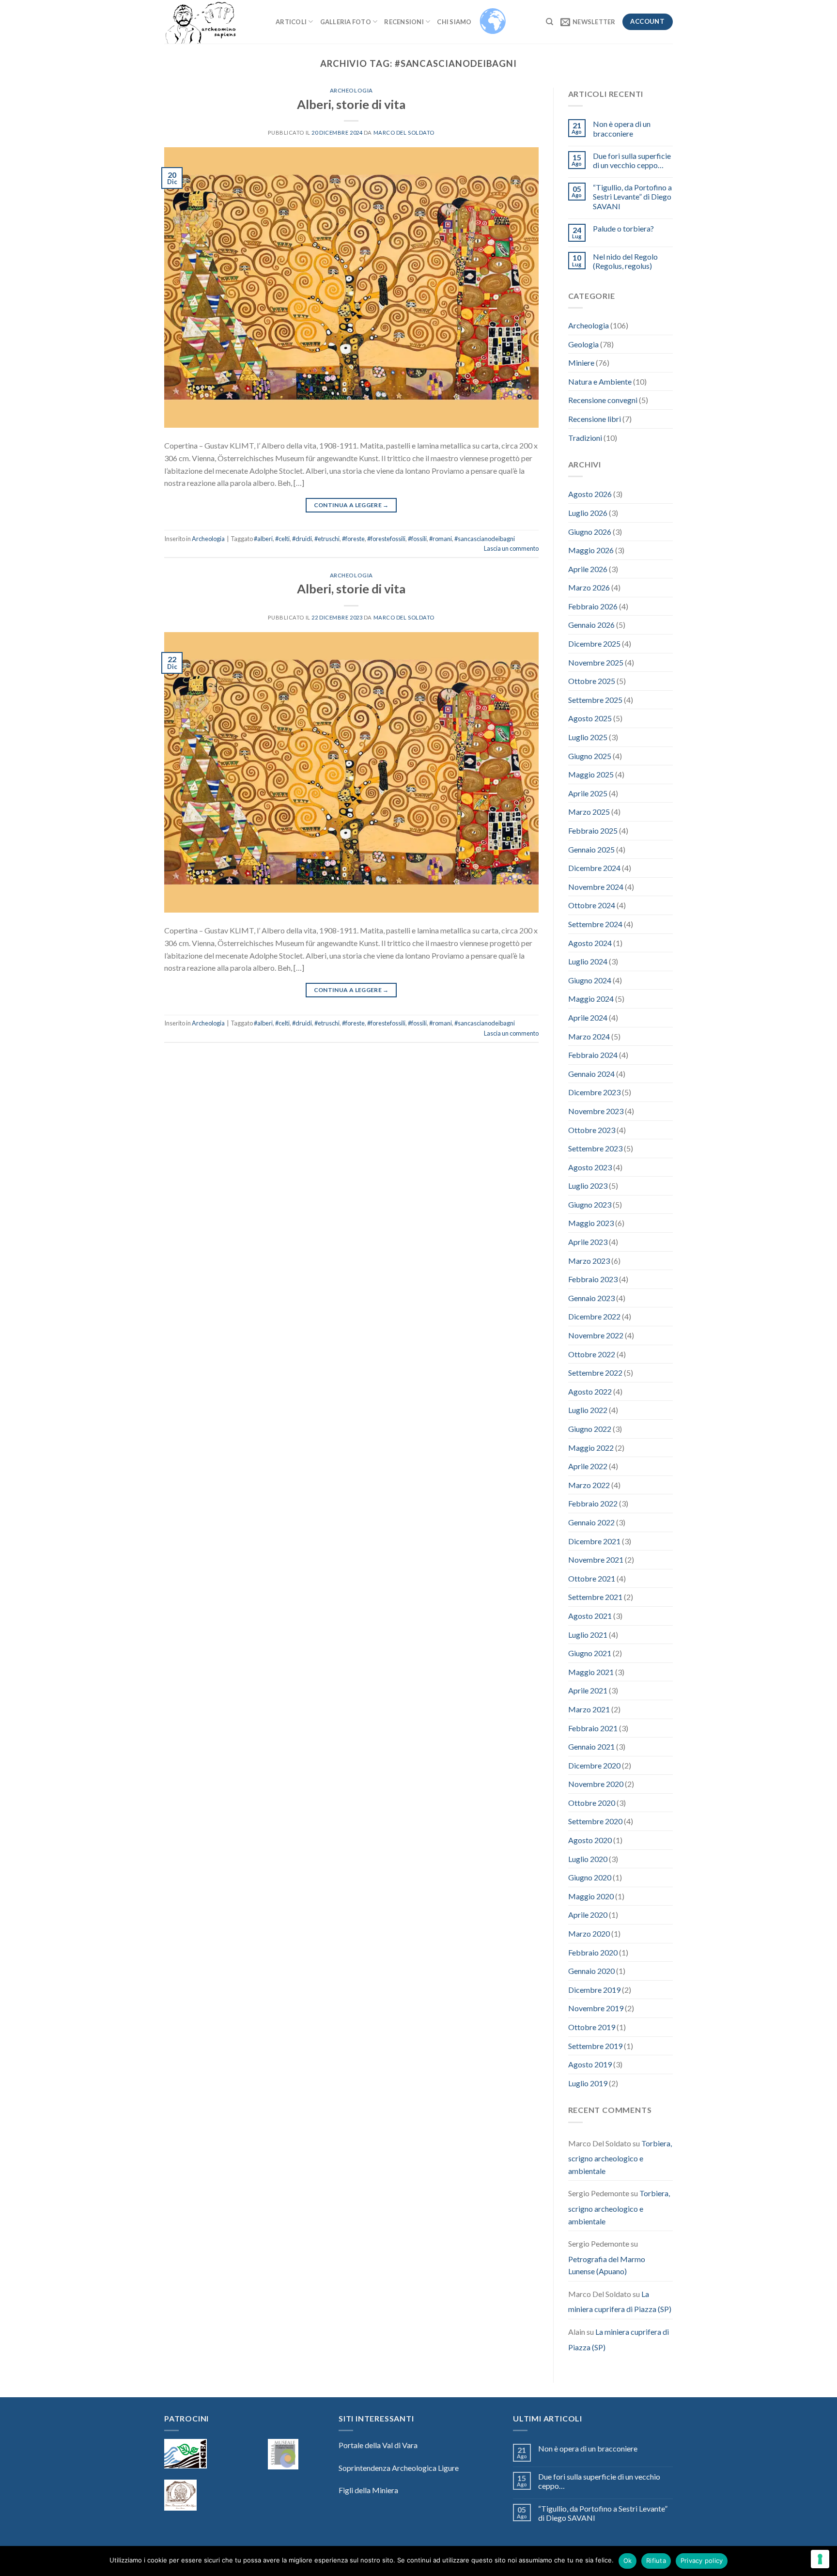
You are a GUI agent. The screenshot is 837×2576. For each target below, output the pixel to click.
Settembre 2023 (595, 1148)
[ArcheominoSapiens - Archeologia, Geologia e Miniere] (213, 22)
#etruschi (327, 539)
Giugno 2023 (590, 1204)
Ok (628, 2560)
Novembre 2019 (596, 2008)
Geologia (583, 344)
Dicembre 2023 (594, 1092)
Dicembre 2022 (594, 1316)
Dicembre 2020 (594, 1765)
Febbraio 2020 (593, 1952)
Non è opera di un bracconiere (622, 128)
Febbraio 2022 (593, 1503)
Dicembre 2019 (594, 1990)
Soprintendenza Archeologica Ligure (399, 2468)
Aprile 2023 (588, 1242)
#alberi (263, 539)
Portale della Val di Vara (378, 2445)
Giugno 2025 (590, 756)
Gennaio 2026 (591, 625)
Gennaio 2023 (591, 1298)
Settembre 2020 (595, 1821)
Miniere (581, 363)
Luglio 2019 (588, 2083)
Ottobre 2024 (592, 905)
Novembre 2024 (596, 887)
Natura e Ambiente (600, 381)
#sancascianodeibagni (485, 539)
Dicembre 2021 (594, 1541)
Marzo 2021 (589, 1709)
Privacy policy (702, 2560)
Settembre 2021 (595, 1597)
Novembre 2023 (596, 1111)
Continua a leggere (351, 505)
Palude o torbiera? (623, 228)
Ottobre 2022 (592, 1354)
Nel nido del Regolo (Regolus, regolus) (625, 261)
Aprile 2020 (588, 1915)
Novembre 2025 (596, 662)
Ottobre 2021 (592, 1578)
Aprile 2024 (588, 1017)
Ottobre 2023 (592, 1130)
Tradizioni (585, 438)
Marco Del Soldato (404, 132)
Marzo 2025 (589, 812)
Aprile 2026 (588, 569)
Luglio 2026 (588, 513)
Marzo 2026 (589, 587)
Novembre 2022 (596, 1335)
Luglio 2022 (588, 1410)
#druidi (302, 539)
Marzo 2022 (589, 1485)
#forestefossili (386, 539)
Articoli (291, 22)
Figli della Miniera (368, 2490)
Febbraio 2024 (593, 1055)
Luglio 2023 (588, 1186)
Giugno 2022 (590, 1429)
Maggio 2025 (591, 774)
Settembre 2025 (595, 700)
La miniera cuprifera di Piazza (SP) (620, 2302)
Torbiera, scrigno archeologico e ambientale (620, 2157)
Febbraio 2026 (593, 606)
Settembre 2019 (595, 2046)
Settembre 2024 (595, 924)
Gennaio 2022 (591, 1522)
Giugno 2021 (590, 1653)
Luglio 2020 (588, 1859)
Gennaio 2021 (591, 1746)
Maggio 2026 (591, 550)
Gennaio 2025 (591, 849)
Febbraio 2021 (593, 1728)
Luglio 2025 (588, 737)
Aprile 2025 (588, 793)
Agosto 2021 (590, 1616)
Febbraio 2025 (593, 830)
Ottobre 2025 (592, 681)
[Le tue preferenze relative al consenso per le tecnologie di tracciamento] (820, 2559)
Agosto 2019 (590, 2064)
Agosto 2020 (590, 1840)
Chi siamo (454, 22)
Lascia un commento (511, 548)
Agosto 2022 (590, 1391)
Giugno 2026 (590, 532)
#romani (441, 539)
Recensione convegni (603, 400)
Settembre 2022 (595, 1373)
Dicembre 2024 (594, 868)
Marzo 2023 (589, 1261)
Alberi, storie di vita (351, 104)
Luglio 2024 (588, 961)
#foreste (353, 539)
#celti (282, 539)
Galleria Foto (346, 22)
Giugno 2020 (590, 1877)
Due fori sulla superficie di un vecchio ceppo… (632, 160)
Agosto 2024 (590, 943)
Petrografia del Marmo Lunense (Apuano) (607, 2265)
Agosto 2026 (590, 494)
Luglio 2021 (588, 1635)
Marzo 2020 (589, 1933)
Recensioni (404, 22)
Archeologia (351, 90)
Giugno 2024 (590, 980)
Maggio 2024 (591, 999)
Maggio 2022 (591, 1448)
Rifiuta (656, 2560)
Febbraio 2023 (593, 1279)
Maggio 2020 (591, 1896)
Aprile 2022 (588, 1466)
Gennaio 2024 (591, 1074)
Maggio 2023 (591, 1223)
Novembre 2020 (596, 1784)
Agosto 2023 (590, 1167)
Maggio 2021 (591, 1672)
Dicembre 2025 (594, 644)
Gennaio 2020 (591, 1971)
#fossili (417, 539)
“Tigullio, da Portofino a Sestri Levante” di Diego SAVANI (632, 196)
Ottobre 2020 (592, 1803)
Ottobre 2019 (592, 2027)
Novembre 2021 (596, 1560)
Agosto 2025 (590, 718)
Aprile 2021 (588, 1690)
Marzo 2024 (589, 1036)
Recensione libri (595, 419)
